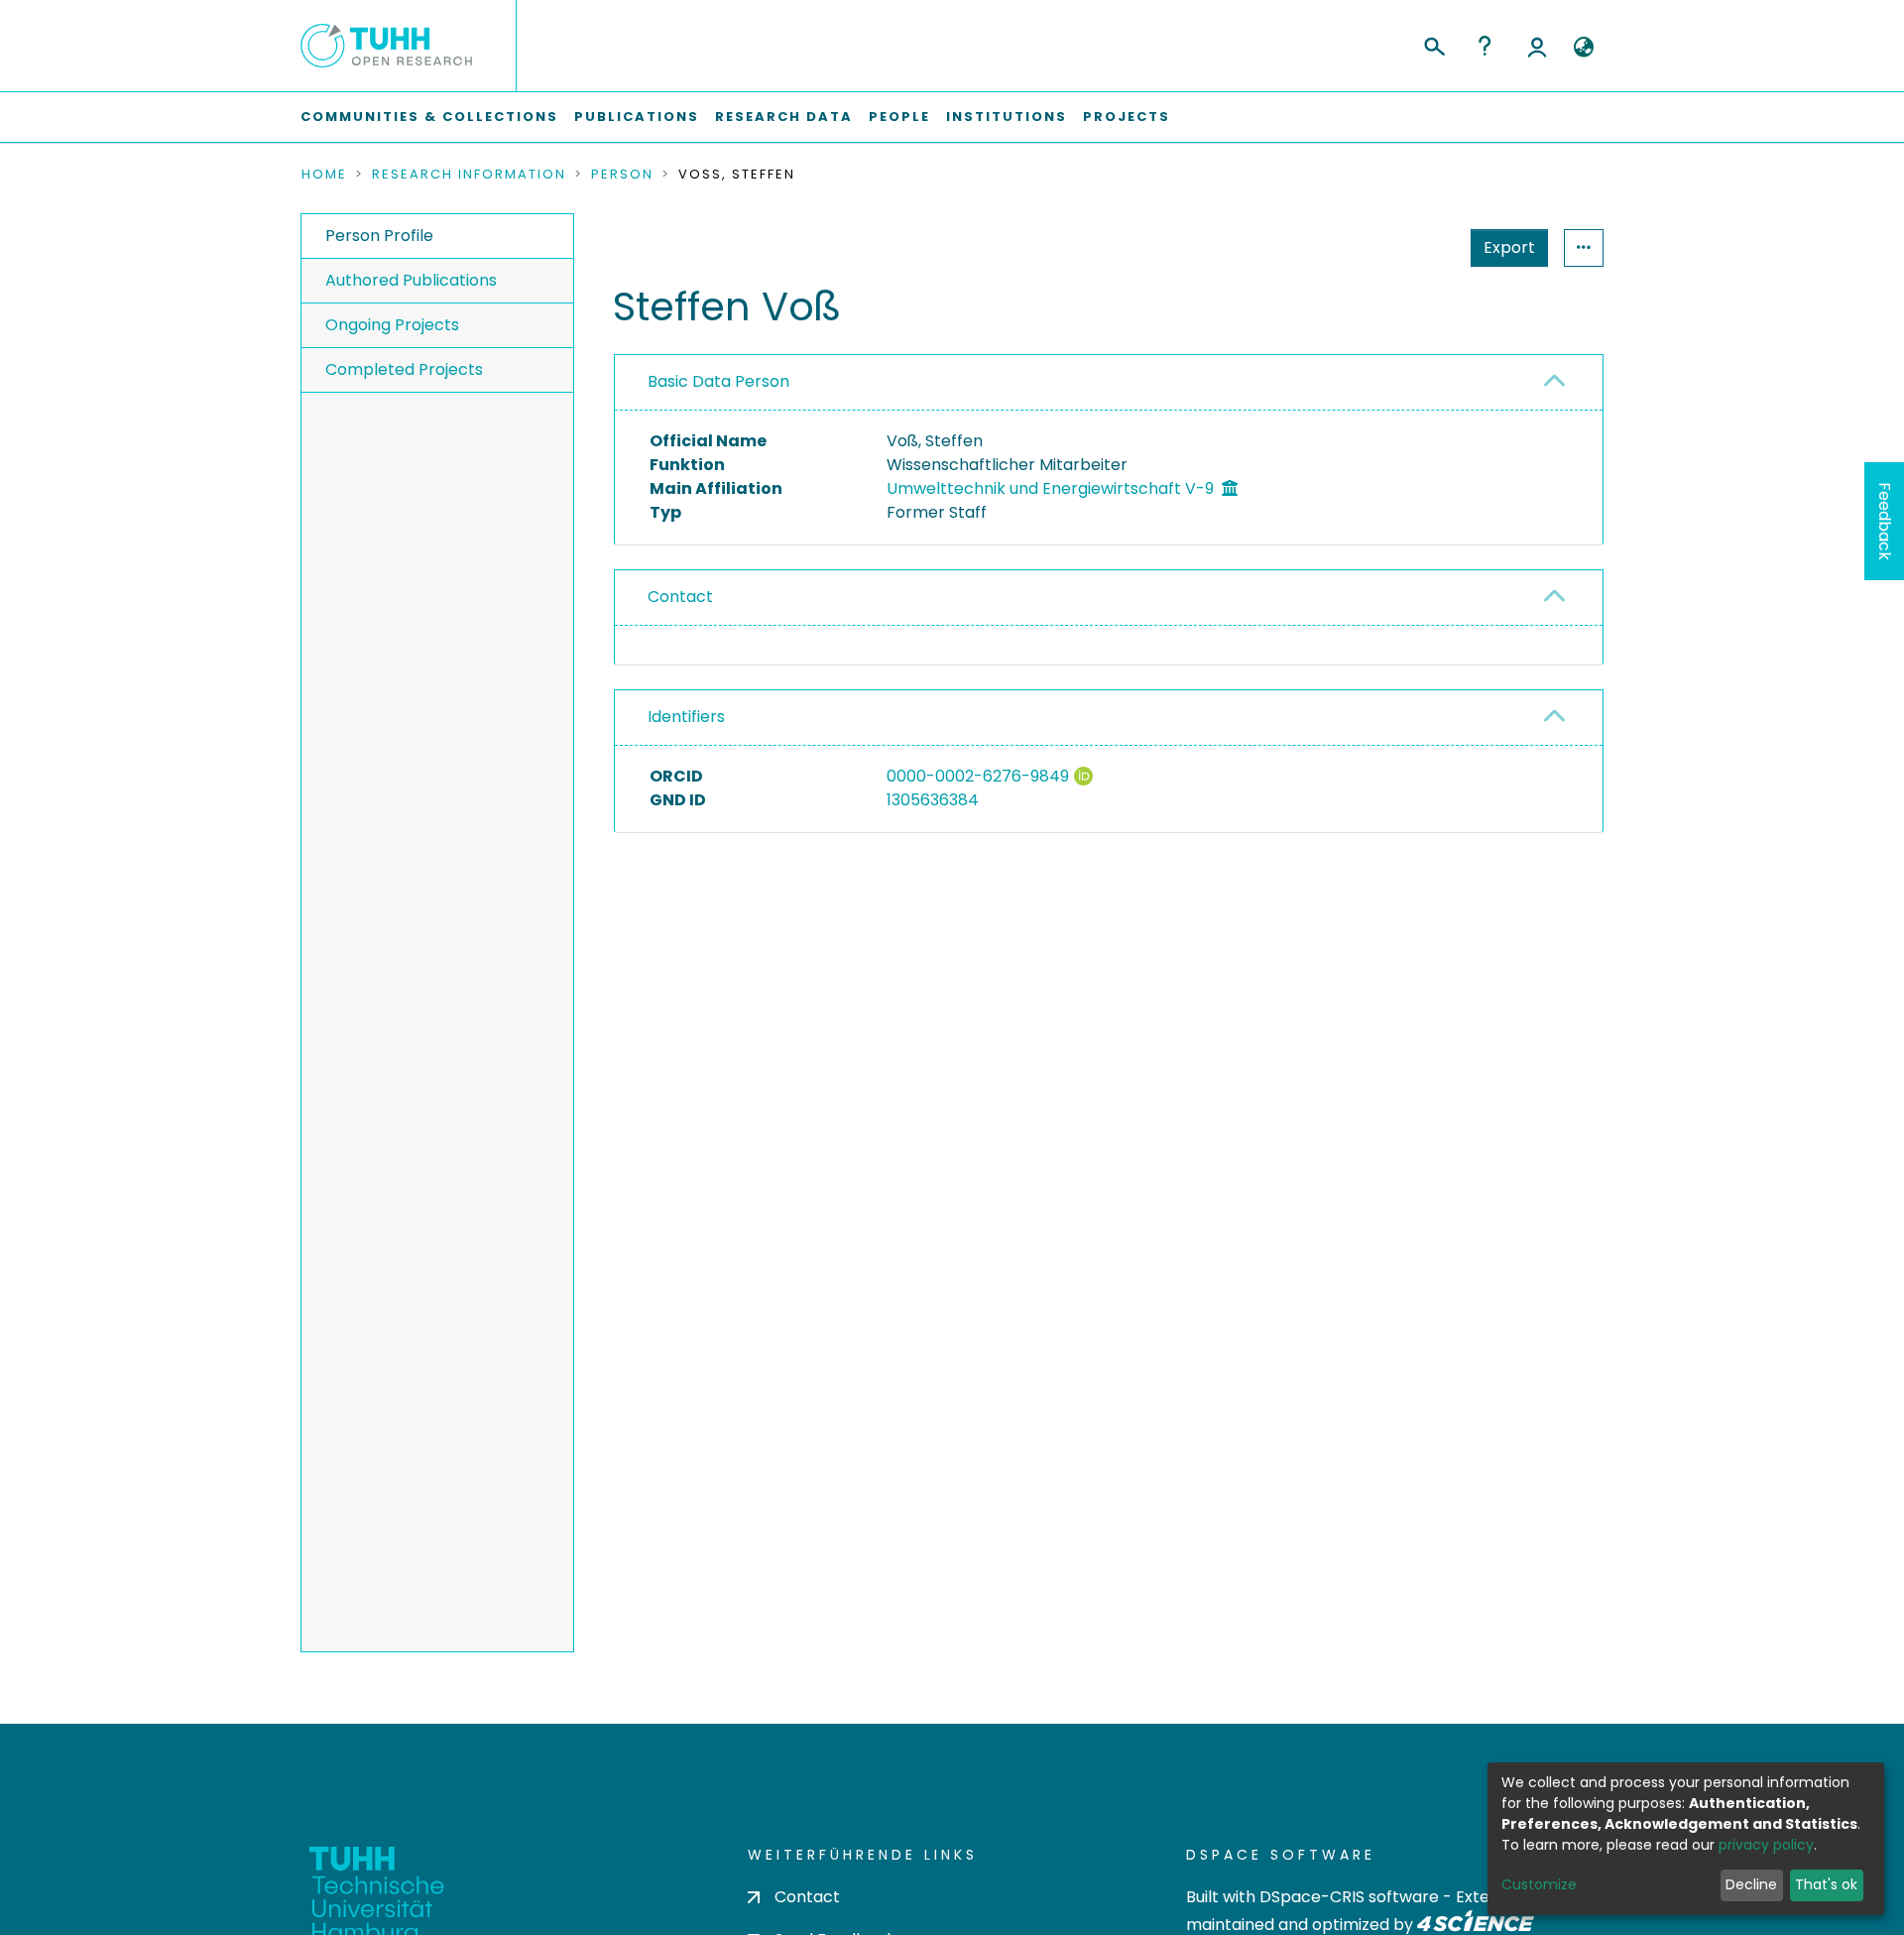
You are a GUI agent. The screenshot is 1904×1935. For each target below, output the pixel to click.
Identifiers (686, 717)
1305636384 (933, 800)
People (899, 117)
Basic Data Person (718, 381)
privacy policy (1766, 1845)
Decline (1751, 1884)
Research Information (469, 175)
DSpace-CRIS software (1349, 1897)
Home (324, 175)
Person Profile (379, 236)
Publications (637, 117)
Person (622, 175)
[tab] (1109, 383)
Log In (1537, 46)
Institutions (1007, 117)
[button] (1583, 48)
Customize (1539, 1884)
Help (1485, 46)
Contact (680, 597)
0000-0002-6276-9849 (978, 776)
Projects (1127, 117)
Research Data (784, 117)
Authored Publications (411, 280)
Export (1509, 247)
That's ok (1826, 1884)
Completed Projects (404, 369)
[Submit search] (1433, 44)
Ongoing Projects (392, 325)
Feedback (1885, 521)
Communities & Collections (429, 117)
